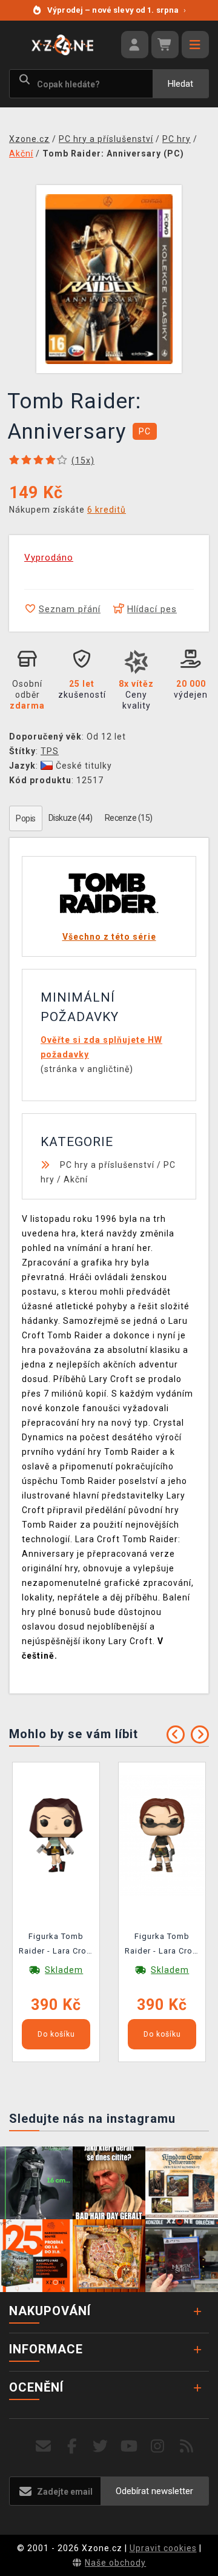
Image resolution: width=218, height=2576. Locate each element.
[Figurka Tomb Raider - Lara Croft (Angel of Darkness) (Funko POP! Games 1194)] (162, 1834)
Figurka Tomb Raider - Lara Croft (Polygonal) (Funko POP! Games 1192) (56, 1946)
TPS (50, 751)
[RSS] (187, 2446)
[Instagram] (158, 2446)
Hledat (180, 84)
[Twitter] (101, 2446)
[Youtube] (129, 2446)
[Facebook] (72, 2446)
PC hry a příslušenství (107, 1165)
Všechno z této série (109, 937)
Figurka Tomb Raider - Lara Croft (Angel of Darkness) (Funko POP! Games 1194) (162, 1946)
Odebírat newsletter (154, 2491)
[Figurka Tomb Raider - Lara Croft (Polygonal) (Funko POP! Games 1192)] (56, 1834)
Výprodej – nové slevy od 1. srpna (117, 10)
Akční (76, 1179)
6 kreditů (107, 510)
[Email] (43, 2446)
